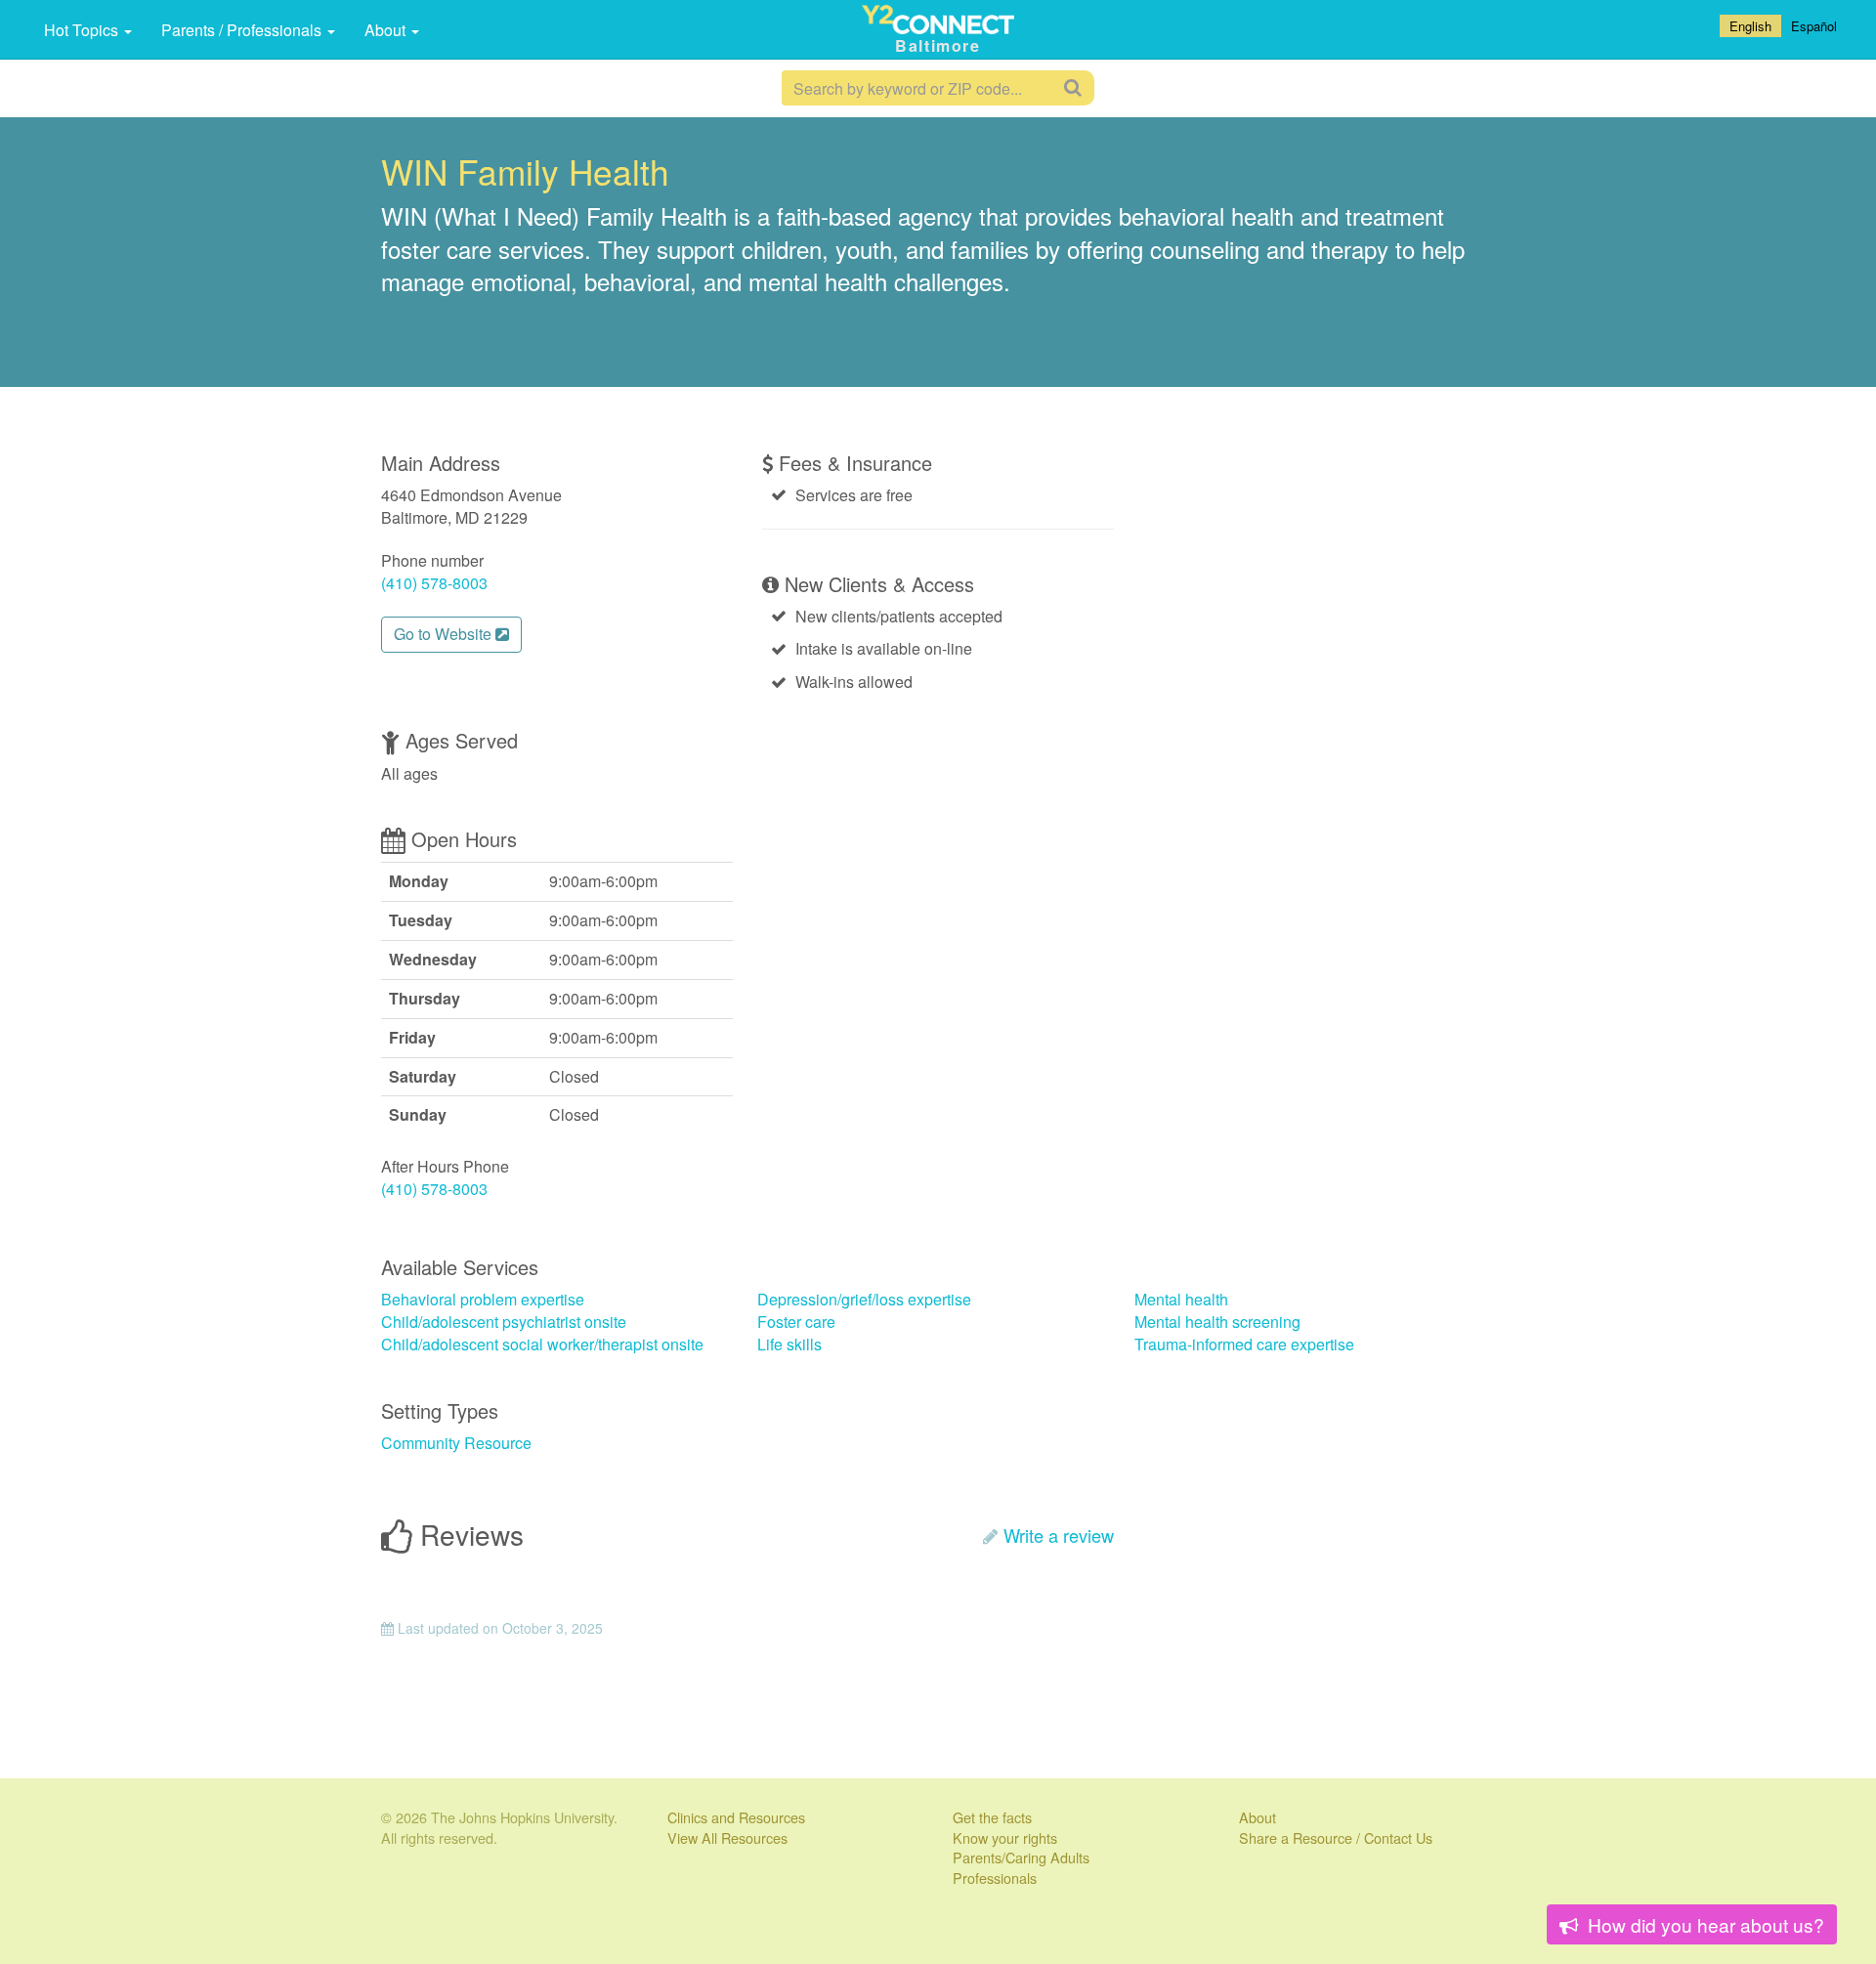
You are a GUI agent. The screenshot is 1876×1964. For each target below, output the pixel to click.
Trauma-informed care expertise (1244, 1344)
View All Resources (727, 1837)
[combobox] (1750, 26)
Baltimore (938, 45)
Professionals (995, 1878)
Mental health (1181, 1299)
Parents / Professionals (243, 30)
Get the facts (992, 1817)
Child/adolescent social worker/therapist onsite (542, 1344)
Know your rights (1005, 1837)
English (1750, 26)
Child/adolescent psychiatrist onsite (504, 1322)
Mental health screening (1217, 1322)
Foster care (796, 1322)
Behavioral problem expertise (483, 1299)
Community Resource (456, 1443)
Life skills (789, 1344)
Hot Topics (83, 30)
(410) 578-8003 (434, 583)
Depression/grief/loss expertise (864, 1299)
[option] (1814, 26)
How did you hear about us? (1704, 1924)
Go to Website (445, 634)
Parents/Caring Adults (1021, 1857)
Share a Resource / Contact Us (1336, 1837)
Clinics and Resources (736, 1817)
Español (1814, 26)
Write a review (1059, 1535)
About (387, 30)
